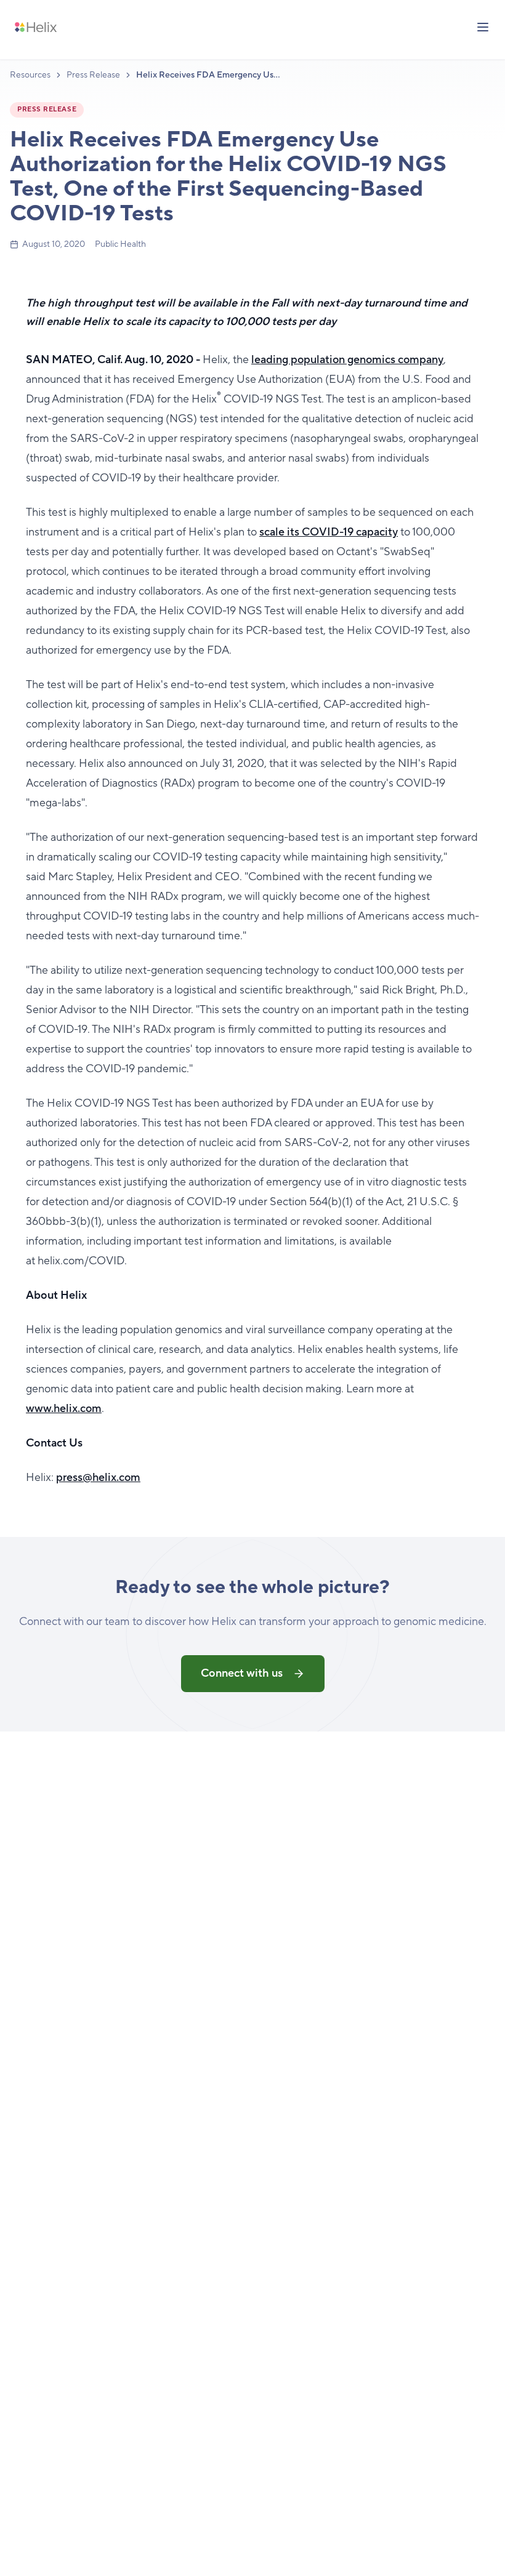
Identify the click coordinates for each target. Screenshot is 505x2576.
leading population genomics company (347, 360)
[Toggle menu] (483, 27)
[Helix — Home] (36, 27)
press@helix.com (98, 1478)
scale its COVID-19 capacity (329, 532)
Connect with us (242, 1673)
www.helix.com (64, 1409)
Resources (30, 75)
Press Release (93, 75)
